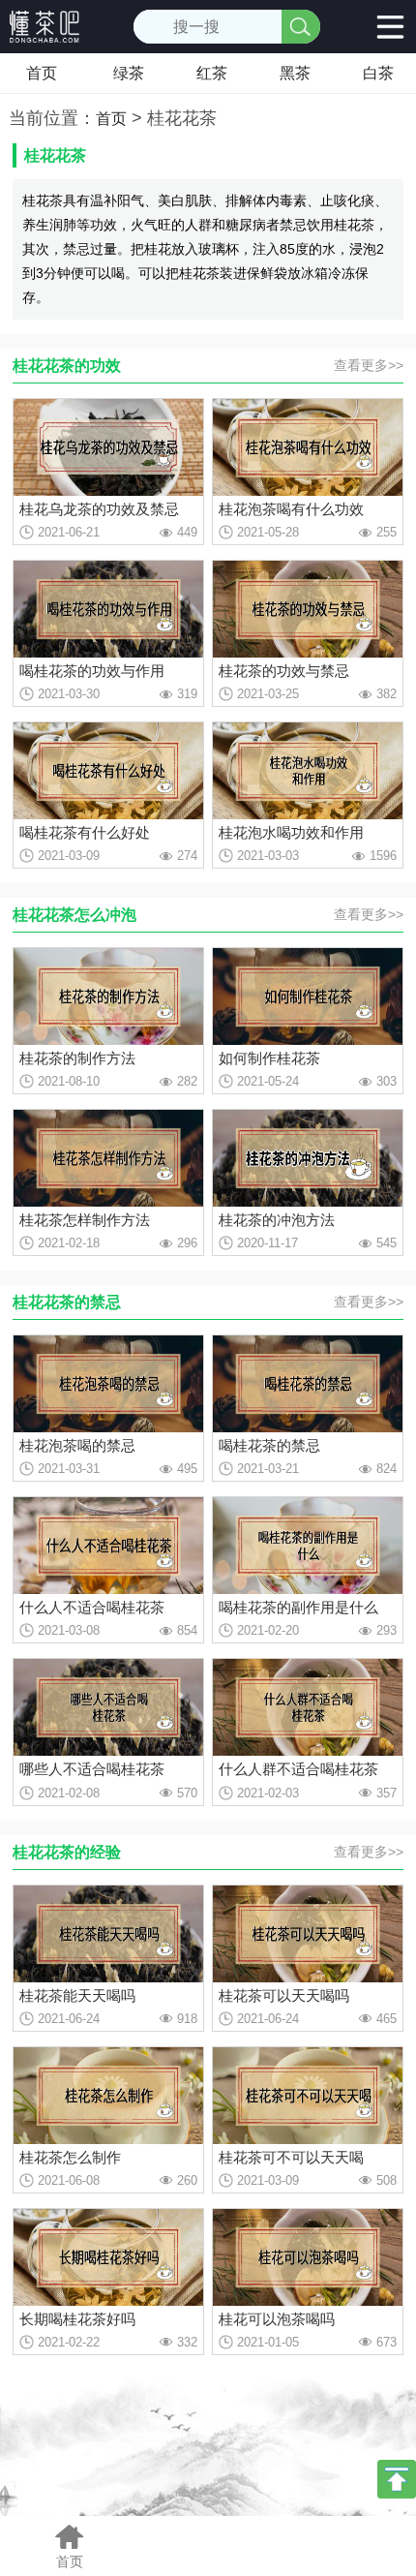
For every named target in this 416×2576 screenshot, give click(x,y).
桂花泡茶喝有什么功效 (291, 509)
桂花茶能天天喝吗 (77, 1995)
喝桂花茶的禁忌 (269, 1445)
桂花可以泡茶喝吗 (277, 2319)
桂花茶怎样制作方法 (85, 1220)
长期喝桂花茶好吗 (77, 2319)
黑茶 (295, 73)
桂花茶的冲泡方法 (277, 1220)
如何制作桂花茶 (269, 1058)
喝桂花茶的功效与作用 (92, 671)
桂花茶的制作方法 (77, 1058)
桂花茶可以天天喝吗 (284, 1995)
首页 (42, 73)
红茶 (212, 73)
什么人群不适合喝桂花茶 (298, 1769)
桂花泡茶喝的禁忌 (77, 1445)
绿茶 (129, 73)
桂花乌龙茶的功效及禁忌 (99, 509)
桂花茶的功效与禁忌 (284, 671)
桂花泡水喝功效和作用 (291, 832)
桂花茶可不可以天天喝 (291, 2157)
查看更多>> (369, 365)
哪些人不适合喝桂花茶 (92, 1769)
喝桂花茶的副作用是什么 (298, 1607)
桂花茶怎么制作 (70, 2157)
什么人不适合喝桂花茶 (92, 1607)
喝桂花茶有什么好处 (85, 832)
